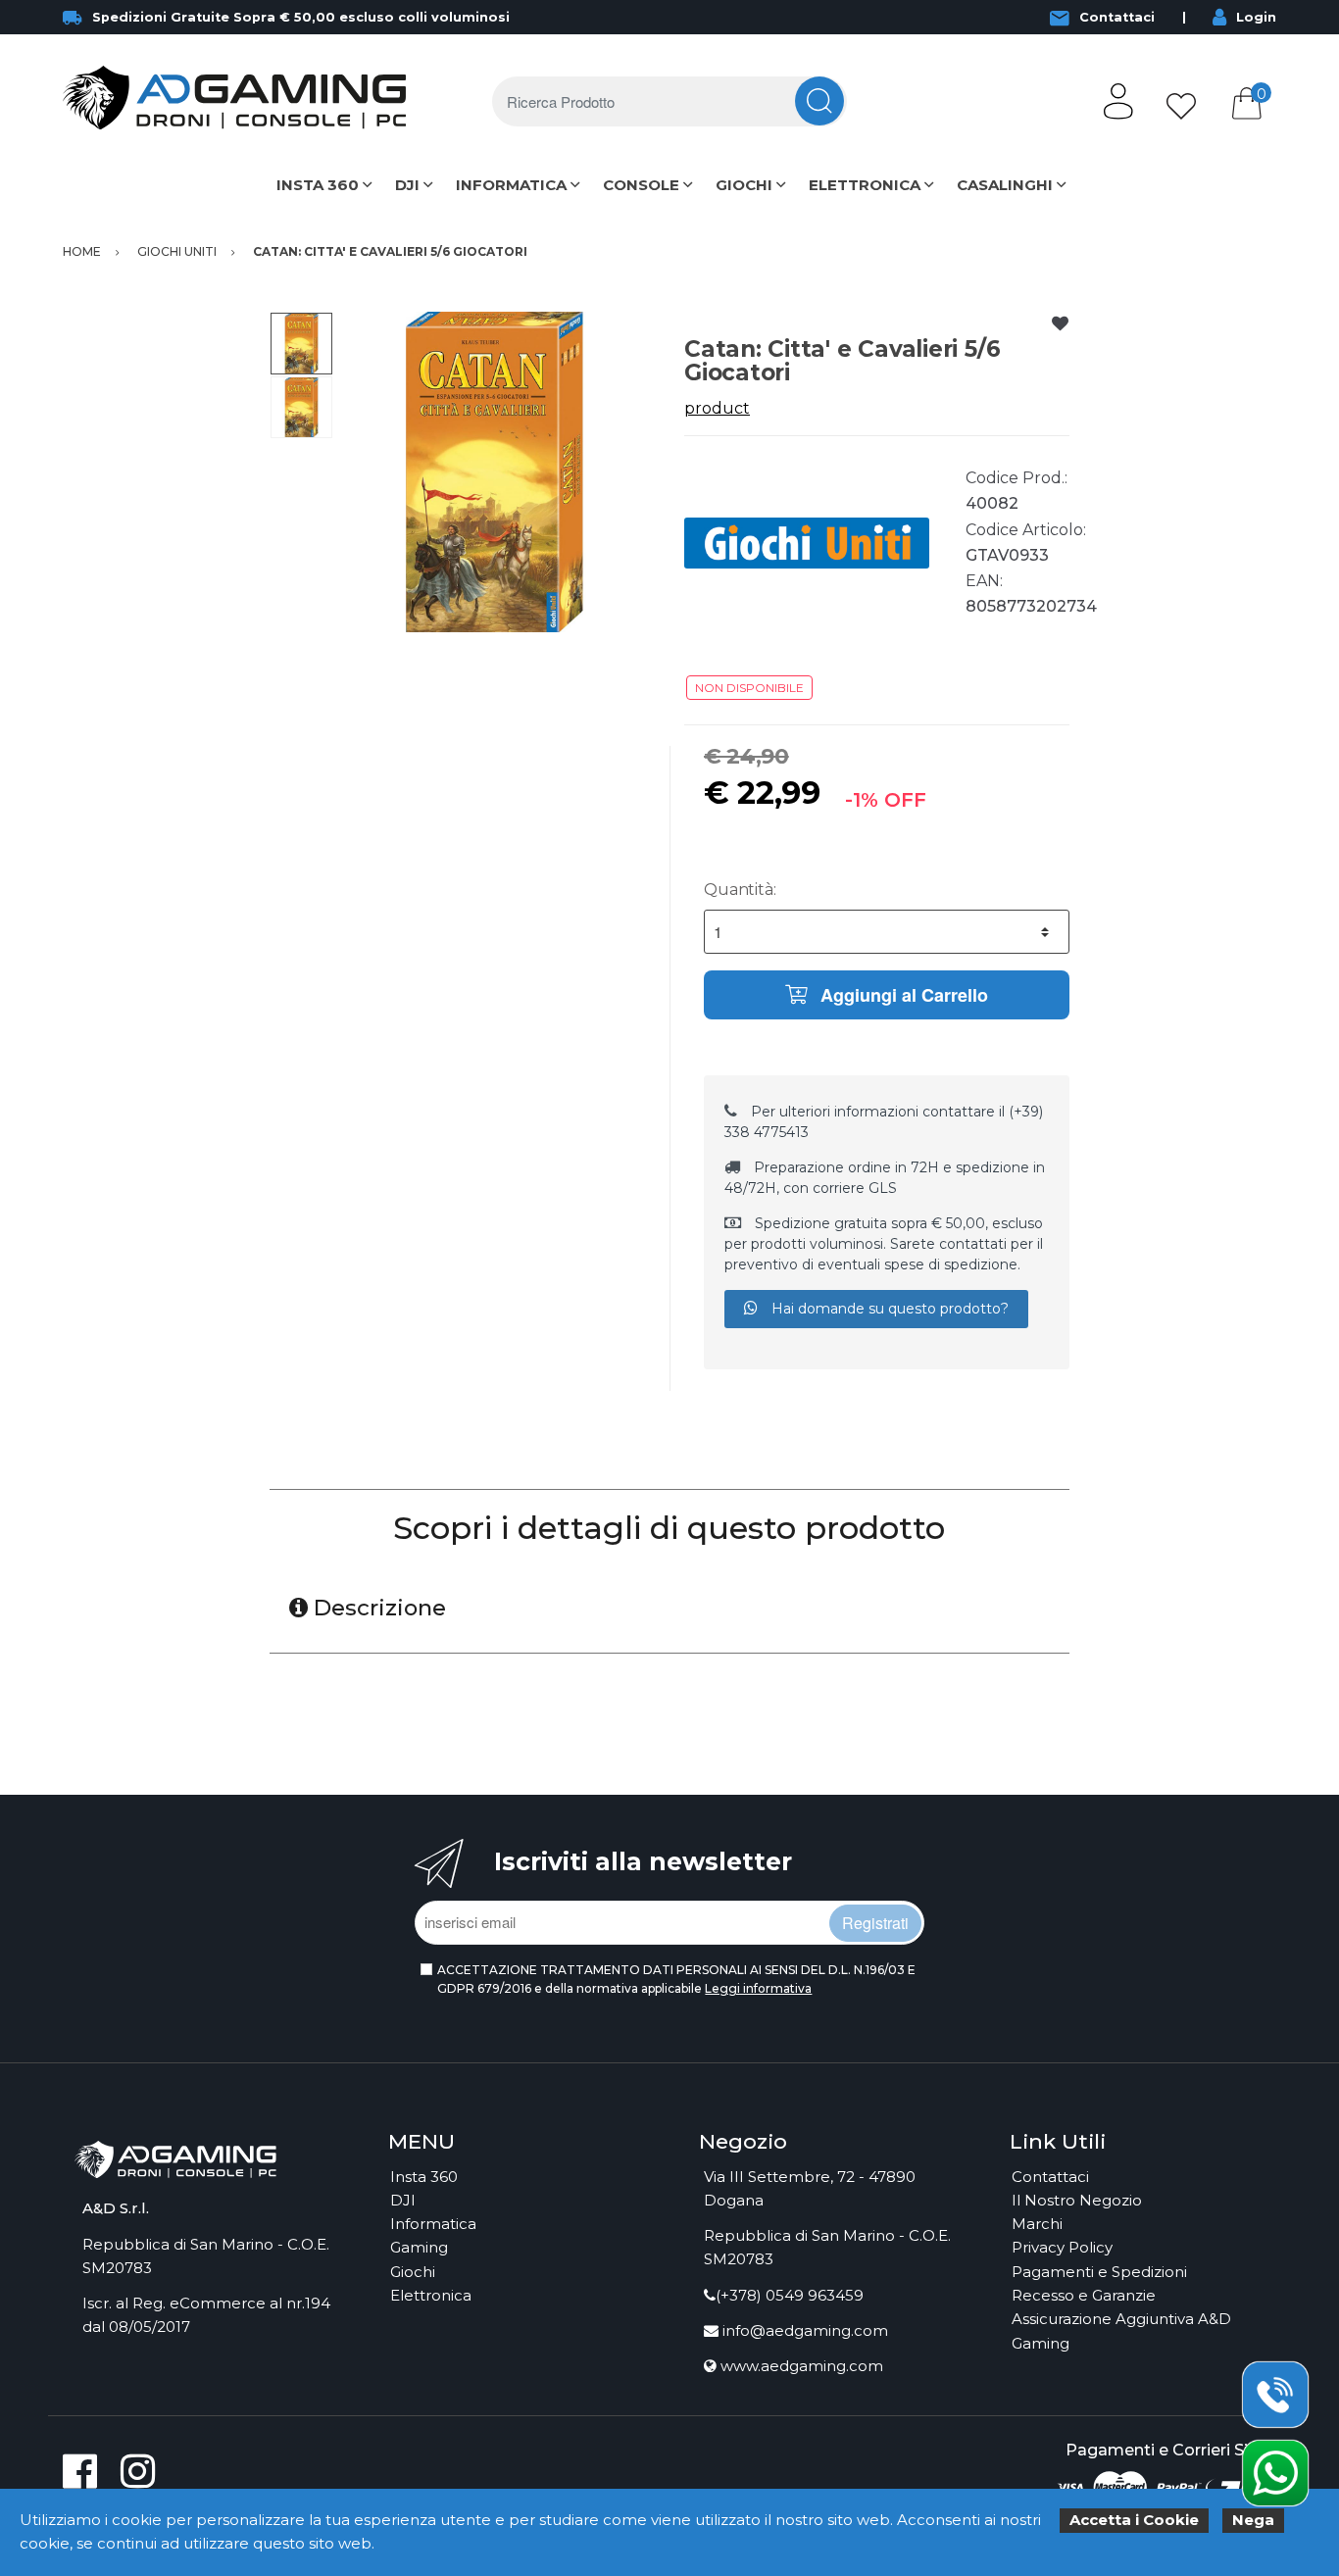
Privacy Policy (1062, 2247)
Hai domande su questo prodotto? (888, 1309)
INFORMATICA (511, 185)
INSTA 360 (318, 185)
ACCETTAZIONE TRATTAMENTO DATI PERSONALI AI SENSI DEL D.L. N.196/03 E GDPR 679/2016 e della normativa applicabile (676, 1979)
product (717, 408)
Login (1256, 17)
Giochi (413, 2272)
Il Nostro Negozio (1077, 2200)
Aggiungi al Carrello (902, 995)
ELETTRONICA (865, 185)
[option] (495, 472)
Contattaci (1117, 17)
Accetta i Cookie (1134, 2520)
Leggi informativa (758, 1988)
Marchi (1037, 2224)
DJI (407, 185)
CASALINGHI (1005, 185)
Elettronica (431, 2295)
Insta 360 (424, 2177)
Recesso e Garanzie (1084, 2295)
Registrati (875, 1923)
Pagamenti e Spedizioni (1099, 2272)
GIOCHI (744, 185)
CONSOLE (641, 185)
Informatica (433, 2224)
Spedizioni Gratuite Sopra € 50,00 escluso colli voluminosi (301, 17)
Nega (1253, 2520)
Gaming (419, 2247)
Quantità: (740, 890)
